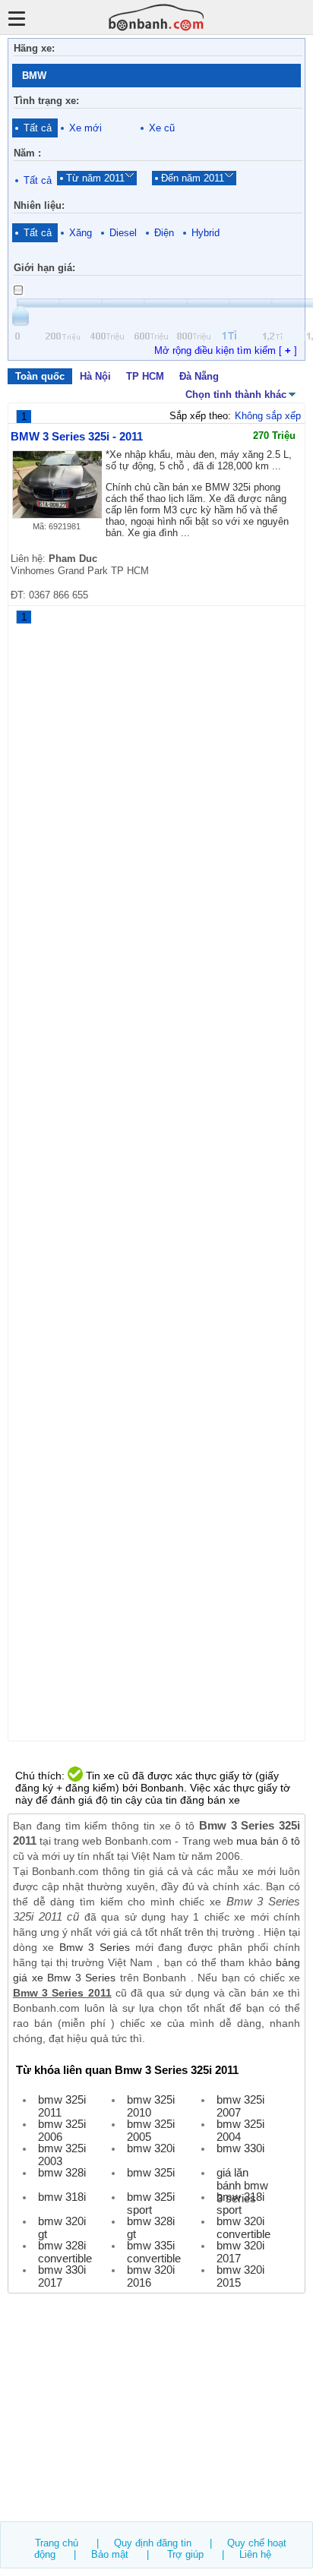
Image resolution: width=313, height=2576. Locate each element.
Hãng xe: (34, 48)
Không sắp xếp (268, 416)
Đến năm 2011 (193, 178)
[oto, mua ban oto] (156, 17)
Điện (164, 233)
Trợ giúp (185, 2554)
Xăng (81, 233)
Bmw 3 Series (95, 1947)
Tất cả (38, 128)
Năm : (27, 153)
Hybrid (206, 233)
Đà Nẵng (199, 376)
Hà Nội (95, 376)
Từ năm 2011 (95, 178)
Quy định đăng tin (153, 2543)
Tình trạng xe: (46, 101)
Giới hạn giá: (44, 268)
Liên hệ (255, 2554)
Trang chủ (57, 2543)
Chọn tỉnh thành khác (236, 395)
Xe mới (85, 128)
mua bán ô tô (268, 1841)
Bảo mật (110, 2554)
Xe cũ (162, 128)
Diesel (123, 233)
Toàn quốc (40, 376)
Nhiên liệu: (39, 205)
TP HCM (145, 376)
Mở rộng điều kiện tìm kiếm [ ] (226, 350)
